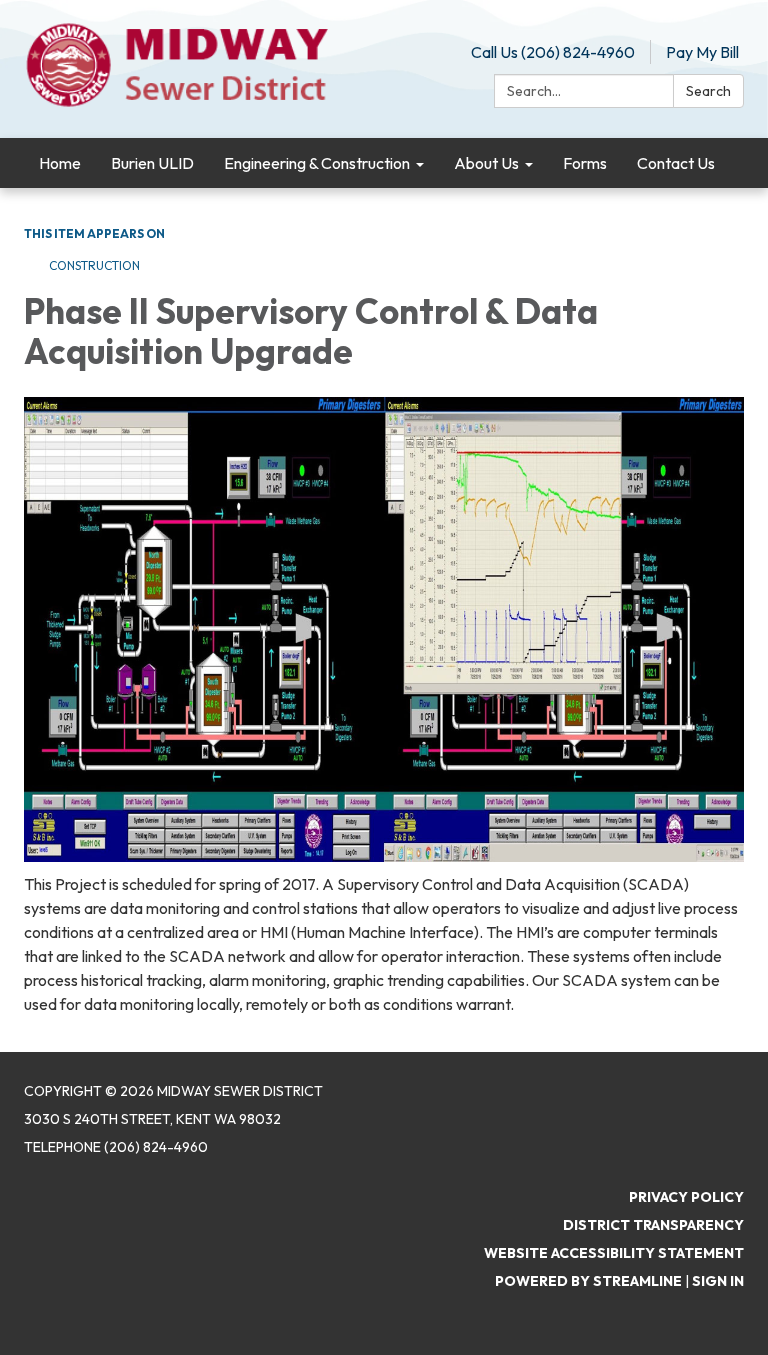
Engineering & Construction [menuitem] (317, 163)
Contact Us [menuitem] (676, 163)
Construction (94, 265)
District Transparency (653, 1225)
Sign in (718, 1281)
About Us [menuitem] (486, 163)
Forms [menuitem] (585, 163)
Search (708, 91)
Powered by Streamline (588, 1281)
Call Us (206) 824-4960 (553, 52)
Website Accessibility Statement (614, 1253)
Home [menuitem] (60, 163)
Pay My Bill (702, 52)
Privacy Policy (686, 1197)
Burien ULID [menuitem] (152, 163)
